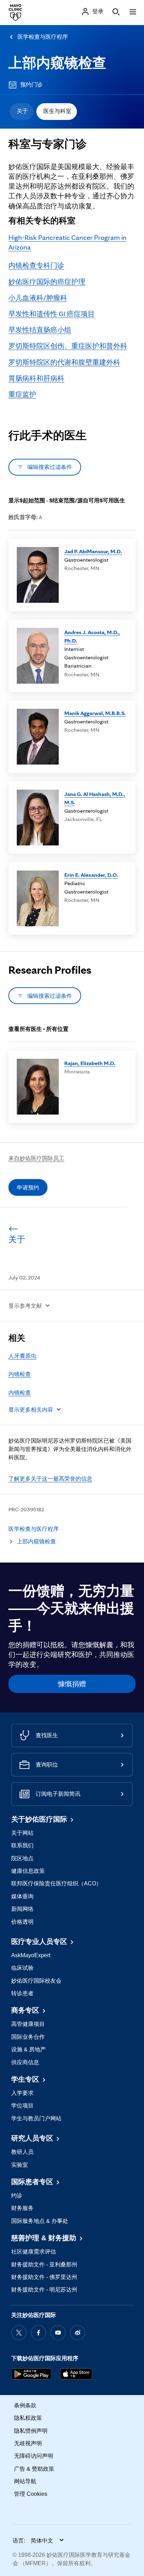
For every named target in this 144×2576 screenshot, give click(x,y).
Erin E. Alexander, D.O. (91, 875)
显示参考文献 (25, 1306)
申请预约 (28, 1187)
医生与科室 (57, 111)
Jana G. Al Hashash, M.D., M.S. (95, 798)
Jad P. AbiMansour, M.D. (93, 551)
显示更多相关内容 (31, 1409)
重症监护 (22, 394)
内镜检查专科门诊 (36, 265)
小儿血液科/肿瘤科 (38, 298)
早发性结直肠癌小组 (40, 330)
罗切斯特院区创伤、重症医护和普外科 (68, 346)
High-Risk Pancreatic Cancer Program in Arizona (67, 242)
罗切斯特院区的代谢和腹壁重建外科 (64, 362)
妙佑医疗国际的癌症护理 (47, 282)
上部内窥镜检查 (57, 63)
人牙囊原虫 (22, 1356)
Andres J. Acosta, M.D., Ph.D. (92, 636)
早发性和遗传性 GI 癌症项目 (52, 314)
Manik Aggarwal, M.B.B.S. (95, 713)
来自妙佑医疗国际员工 (36, 1158)
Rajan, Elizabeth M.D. (90, 1063)
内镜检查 (20, 1374)
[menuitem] (22, 112)
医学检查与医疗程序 (43, 37)
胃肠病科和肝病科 (36, 378)
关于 (22, 111)
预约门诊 (31, 85)
